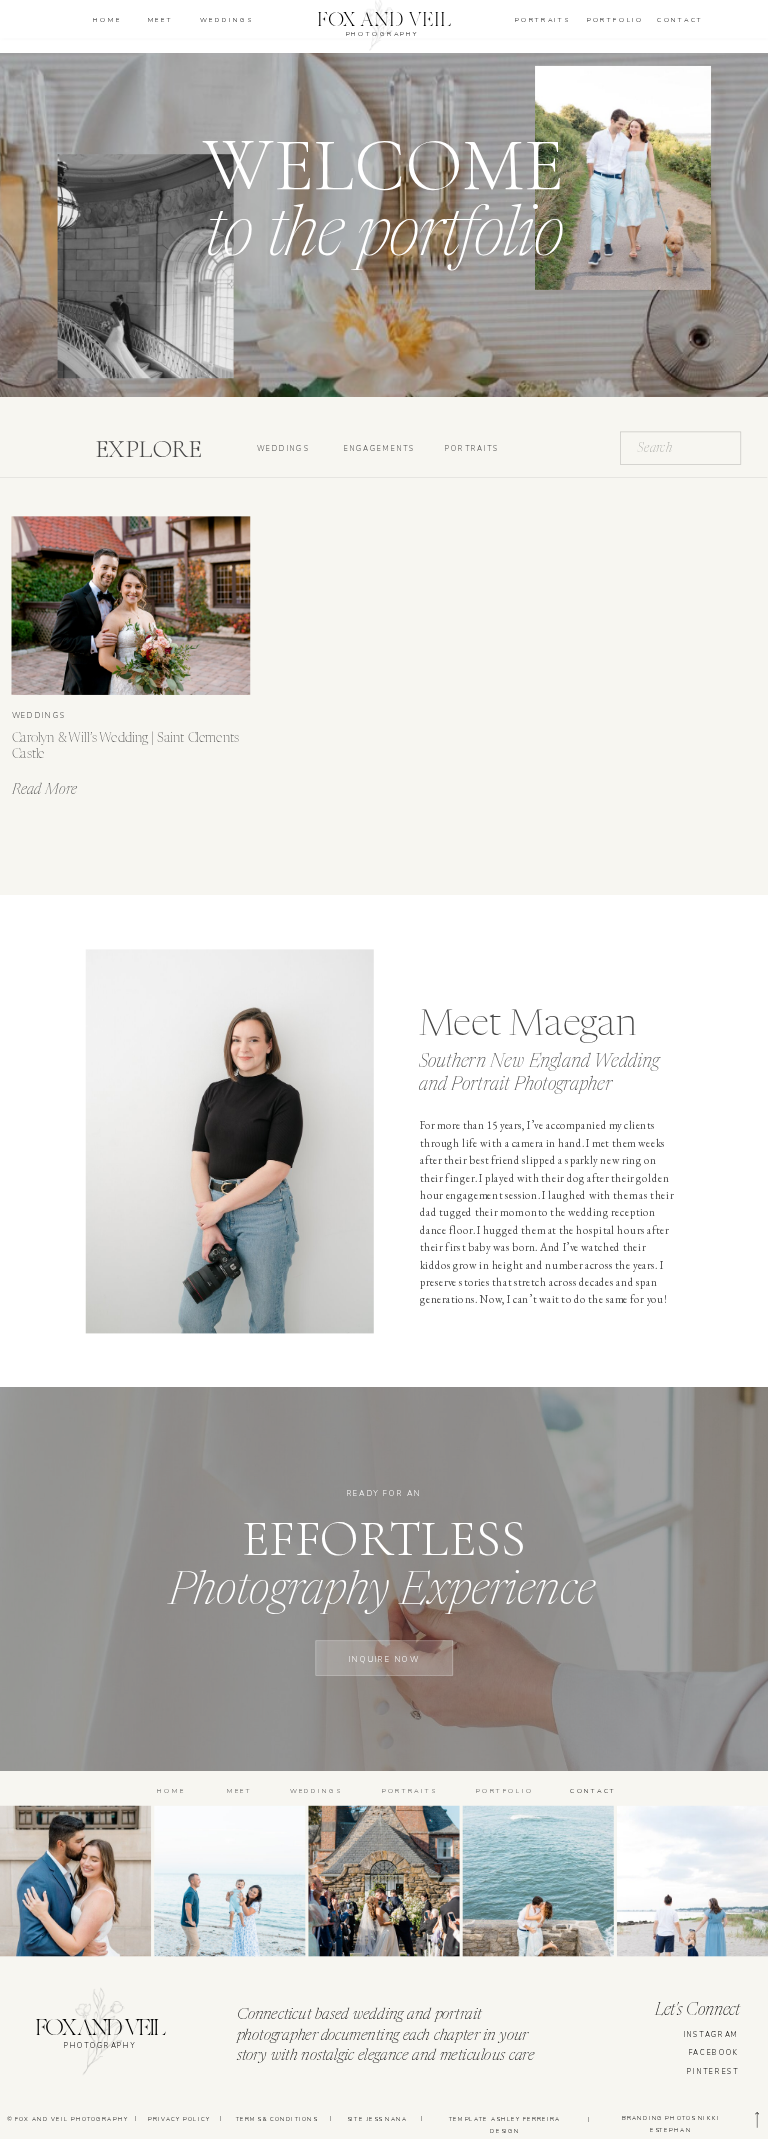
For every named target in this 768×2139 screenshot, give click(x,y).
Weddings (39, 715)
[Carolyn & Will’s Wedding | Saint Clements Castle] (131, 605)
